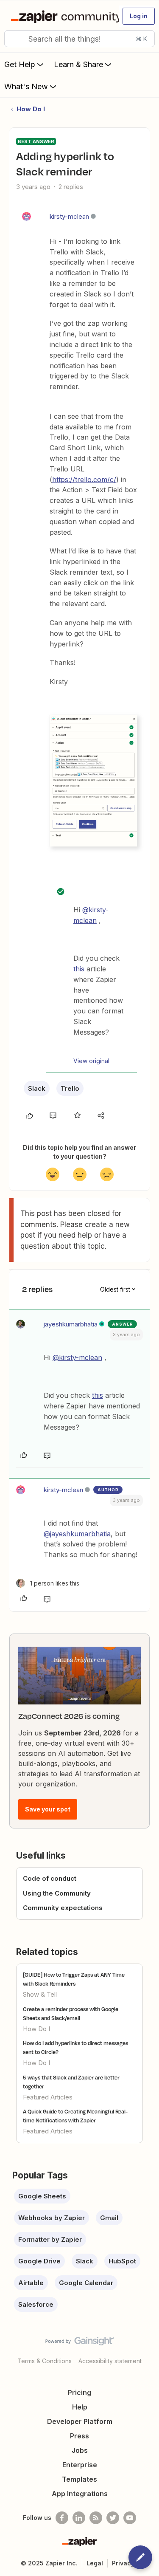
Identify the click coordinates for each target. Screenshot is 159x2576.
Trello (70, 1088)
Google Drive (39, 2261)
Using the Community (57, 1893)
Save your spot (48, 1809)
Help (80, 2407)
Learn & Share (78, 64)
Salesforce (36, 2304)
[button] (139, 16)
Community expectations (63, 1908)
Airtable (31, 2283)
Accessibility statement (110, 2361)
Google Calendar (86, 2283)
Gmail (109, 2218)
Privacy (123, 2563)
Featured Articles (48, 2097)
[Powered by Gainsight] (79, 2343)
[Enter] (14, 39)
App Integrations (80, 2494)
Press (79, 2436)
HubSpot (122, 2261)
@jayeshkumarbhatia (77, 1534)
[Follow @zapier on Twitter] (113, 2518)
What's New (26, 86)
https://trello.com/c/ (84, 480)
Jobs (80, 2450)
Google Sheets (42, 2196)
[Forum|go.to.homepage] (61, 16)
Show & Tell (40, 1994)
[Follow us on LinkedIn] (79, 2518)
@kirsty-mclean (77, 1357)
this (79, 969)
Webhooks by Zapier (52, 2218)
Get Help (20, 64)
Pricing (79, 2393)
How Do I (31, 109)
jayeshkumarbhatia (71, 1324)
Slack (37, 1088)
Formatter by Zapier (50, 2239)
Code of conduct (50, 1878)
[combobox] (79, 39)
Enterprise (80, 2465)
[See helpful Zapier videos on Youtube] (130, 2518)
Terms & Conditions (45, 2361)
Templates (79, 2479)
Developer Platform (80, 2421)
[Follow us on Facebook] (62, 2518)
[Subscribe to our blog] (96, 2518)
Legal (95, 2563)
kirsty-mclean (69, 216)
